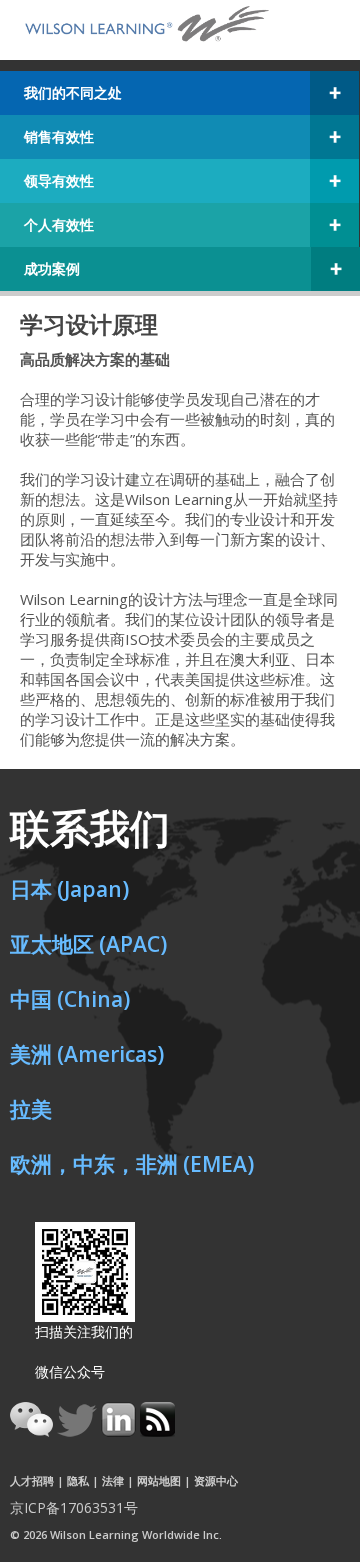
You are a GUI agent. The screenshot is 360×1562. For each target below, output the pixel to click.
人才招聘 (32, 1480)
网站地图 (159, 1480)
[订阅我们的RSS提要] (157, 1431)
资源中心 (216, 1480)
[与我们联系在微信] (33, 1431)
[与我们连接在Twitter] (79, 1431)
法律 (113, 1480)
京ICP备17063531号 (74, 1507)
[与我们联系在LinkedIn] (120, 1431)
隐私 (78, 1480)
